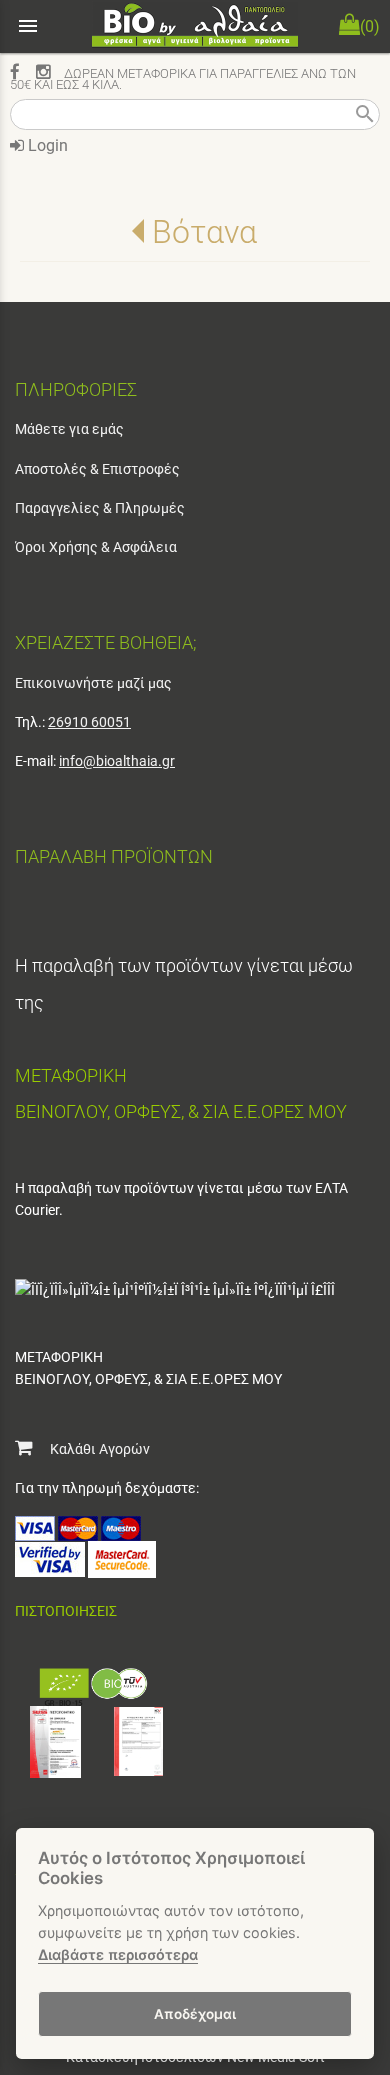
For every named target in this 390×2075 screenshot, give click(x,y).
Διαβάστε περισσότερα (118, 1954)
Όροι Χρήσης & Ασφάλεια (96, 547)
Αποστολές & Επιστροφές (97, 469)
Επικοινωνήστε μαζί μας (93, 683)
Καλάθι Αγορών (91, 1449)
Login (46, 145)
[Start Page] (195, 26)
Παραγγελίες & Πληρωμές (100, 508)
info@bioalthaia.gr (117, 761)
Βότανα (204, 232)
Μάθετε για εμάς (69, 429)
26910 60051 (89, 722)
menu (28, 26)
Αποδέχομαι (195, 2014)
